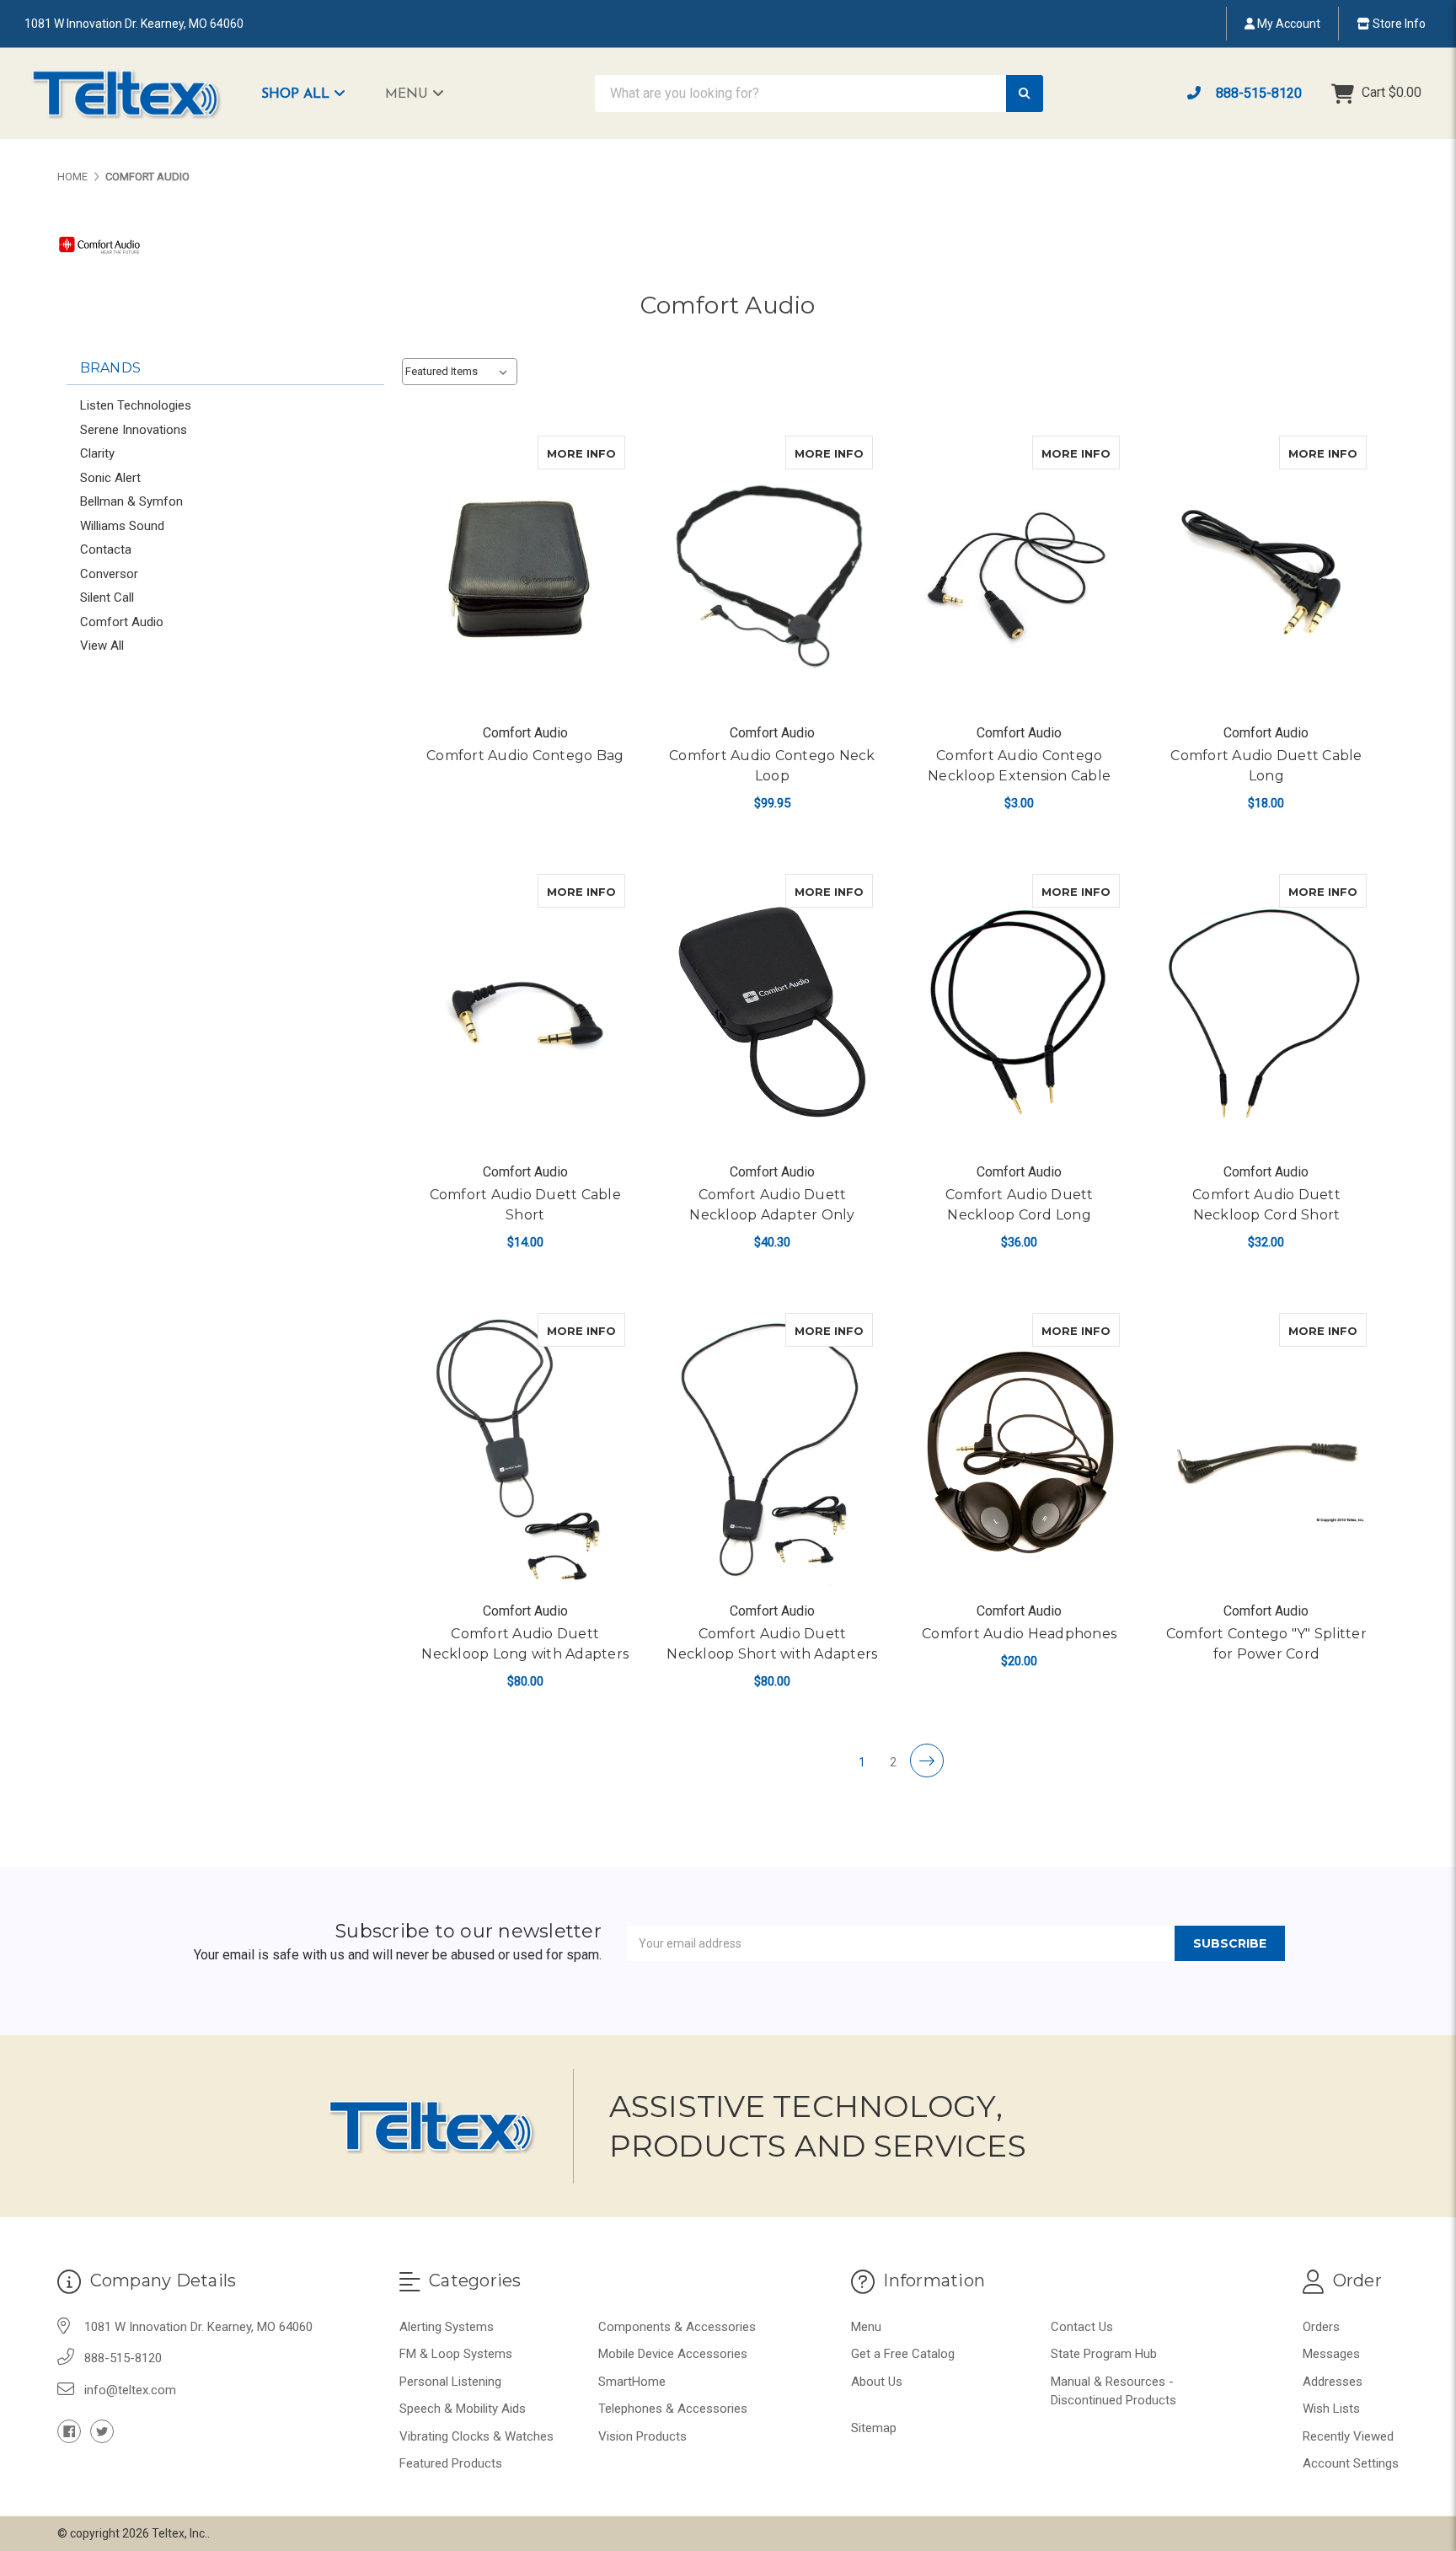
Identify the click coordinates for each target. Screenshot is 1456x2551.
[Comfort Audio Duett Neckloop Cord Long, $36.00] (1020, 1012)
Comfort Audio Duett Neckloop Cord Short (1266, 1205)
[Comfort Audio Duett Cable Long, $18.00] (1266, 574)
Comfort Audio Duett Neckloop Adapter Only (772, 1205)
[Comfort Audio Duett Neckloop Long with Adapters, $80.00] (525, 1451)
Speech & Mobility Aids (463, 2409)
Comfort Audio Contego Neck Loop (772, 766)
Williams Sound (122, 526)
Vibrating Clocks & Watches (476, 2436)
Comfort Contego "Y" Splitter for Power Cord (1266, 1644)
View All (102, 646)
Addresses (1333, 2382)
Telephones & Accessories (673, 2409)
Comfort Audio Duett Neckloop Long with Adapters (525, 1644)
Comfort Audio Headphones (1019, 1634)
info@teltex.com (130, 2390)
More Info (586, 453)
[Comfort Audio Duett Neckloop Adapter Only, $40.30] (772, 1012)
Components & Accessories (677, 2327)
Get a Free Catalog (903, 2354)
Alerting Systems (447, 2327)
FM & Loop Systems (456, 2354)
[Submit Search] (1025, 94)
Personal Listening (450, 2382)
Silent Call (107, 598)
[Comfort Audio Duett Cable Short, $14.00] (525, 1012)
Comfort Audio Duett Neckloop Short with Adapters (772, 1644)
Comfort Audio (122, 622)
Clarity (97, 453)
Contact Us (1082, 2327)
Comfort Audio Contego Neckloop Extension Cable (1019, 766)
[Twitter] (102, 2431)
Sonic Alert (110, 478)
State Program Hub (1104, 2354)
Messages (1331, 2354)
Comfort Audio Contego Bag (525, 756)
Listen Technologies (136, 405)
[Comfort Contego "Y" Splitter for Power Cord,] (1266, 1451)
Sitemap (874, 2428)
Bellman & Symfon (131, 501)
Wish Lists (1331, 2409)
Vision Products (642, 2436)
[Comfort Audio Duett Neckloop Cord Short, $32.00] (1266, 1012)
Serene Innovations (134, 430)
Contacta (106, 549)
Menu (409, 94)
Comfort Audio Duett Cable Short (525, 1205)
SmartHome (632, 2382)
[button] (312, 94)
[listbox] (460, 372)
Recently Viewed (1348, 2436)
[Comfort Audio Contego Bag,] (525, 574)
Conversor (109, 574)
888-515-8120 (1257, 93)
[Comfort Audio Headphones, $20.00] (1020, 1451)
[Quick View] (608, 453)
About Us (877, 2382)
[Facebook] (69, 2431)
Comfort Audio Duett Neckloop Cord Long (1020, 1205)
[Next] (927, 1761)
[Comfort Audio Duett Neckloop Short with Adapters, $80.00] (772, 1451)
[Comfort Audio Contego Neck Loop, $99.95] (772, 574)
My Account (1287, 24)
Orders (1321, 2327)
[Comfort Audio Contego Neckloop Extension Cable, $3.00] (1020, 574)
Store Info (1398, 24)
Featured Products (451, 2463)
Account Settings (1351, 2463)
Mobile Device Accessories (673, 2354)
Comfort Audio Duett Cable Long (1266, 766)
